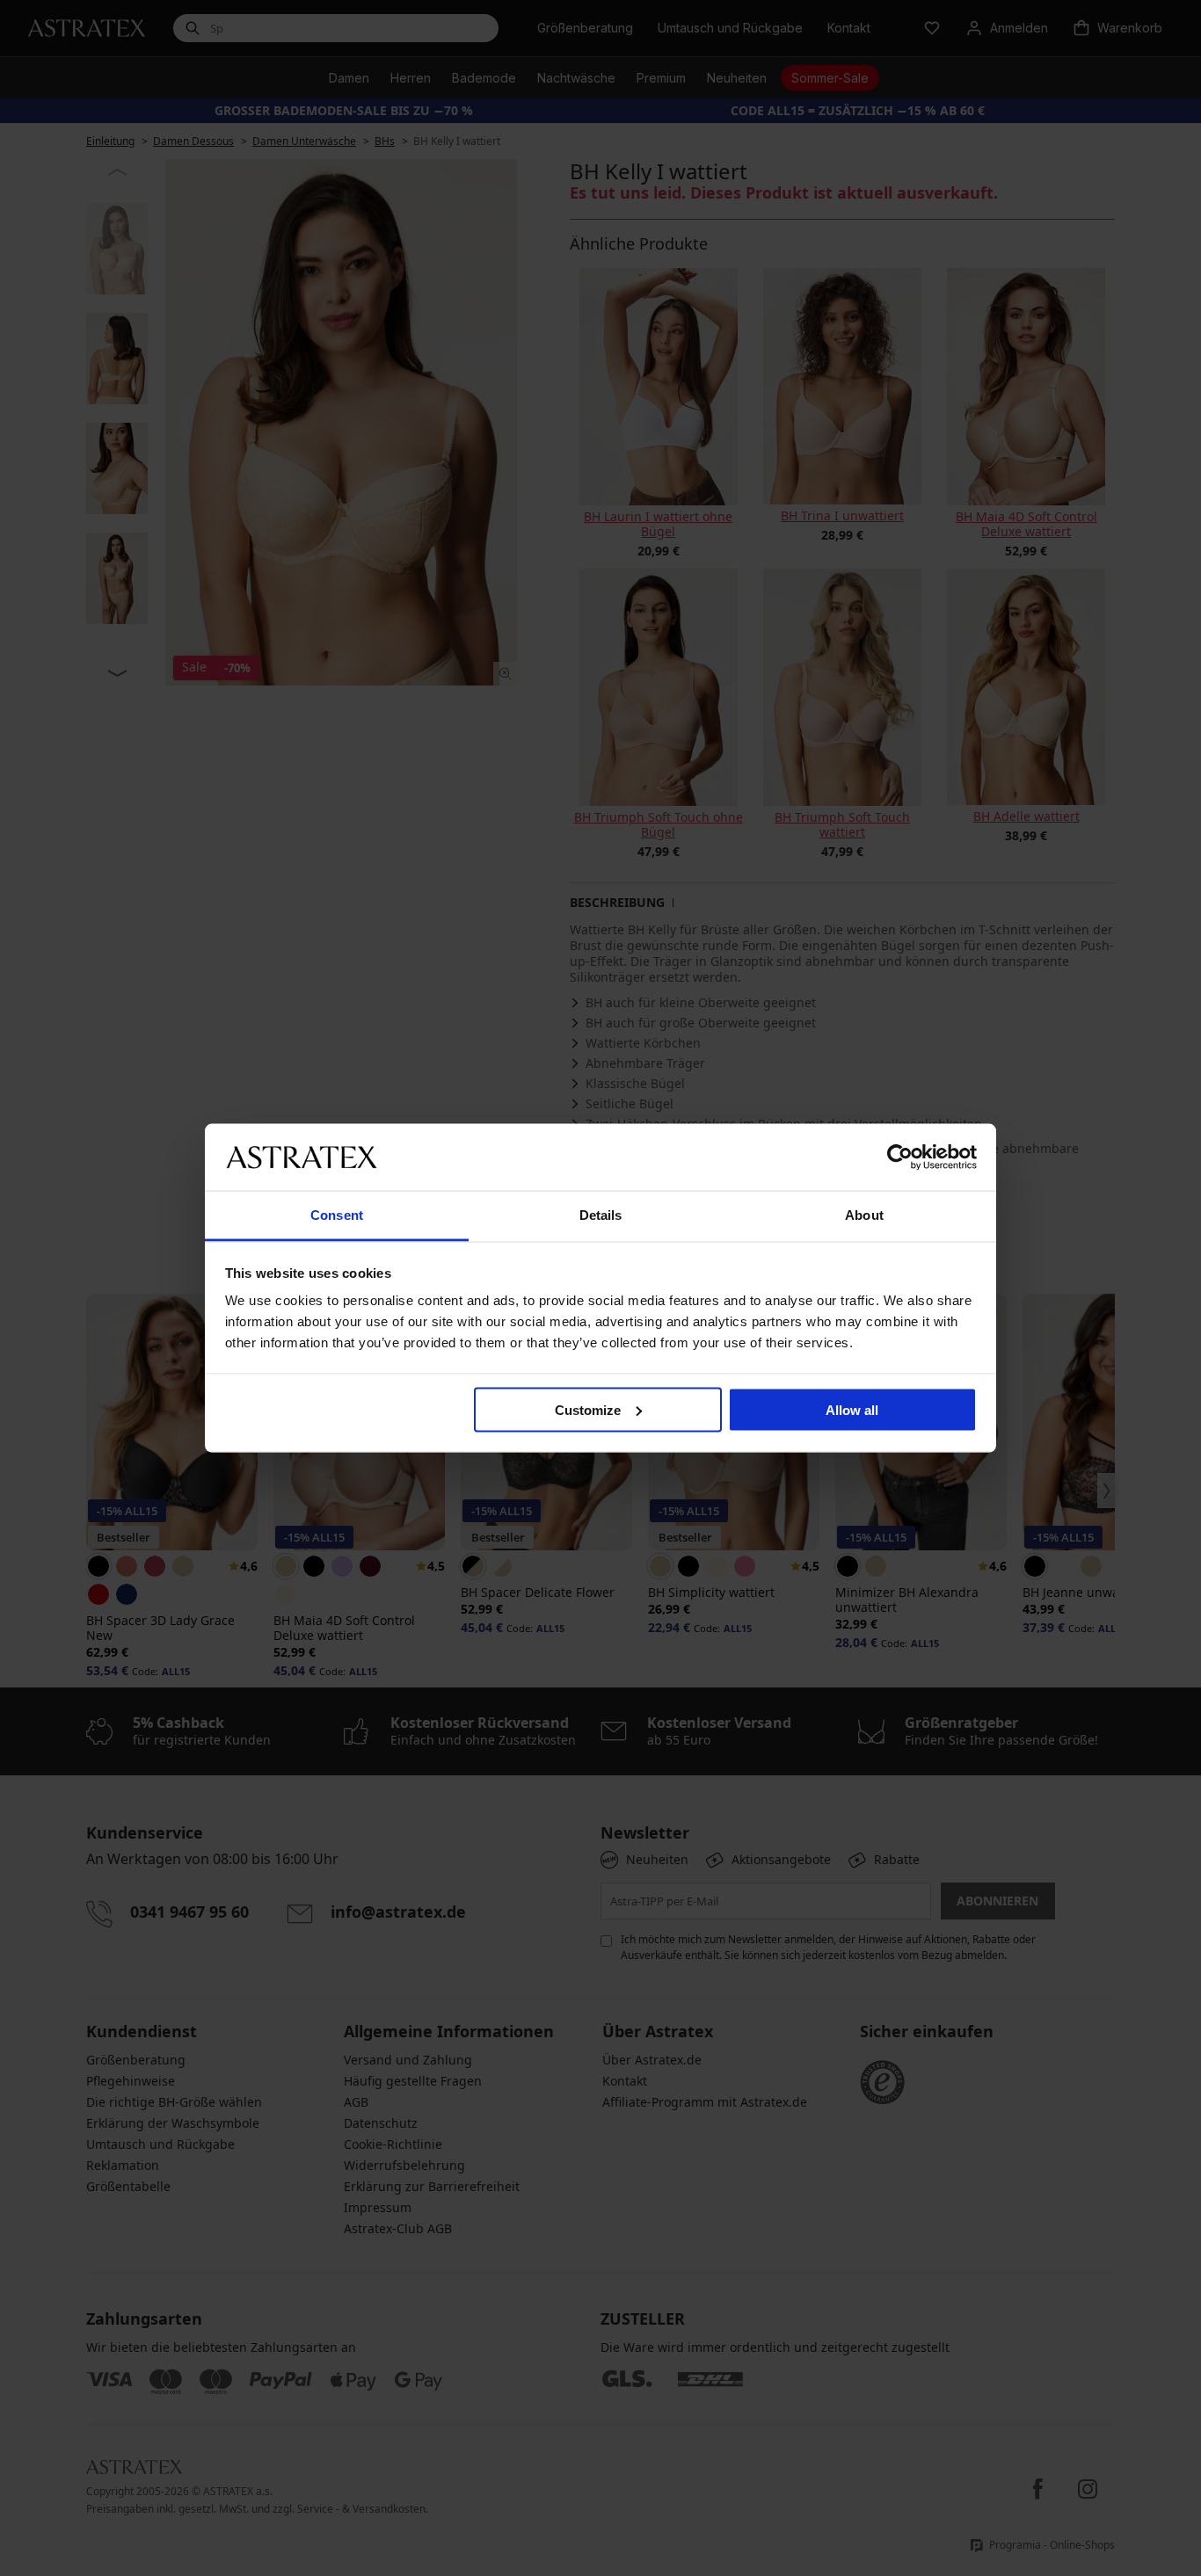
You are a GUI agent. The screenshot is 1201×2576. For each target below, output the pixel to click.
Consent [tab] (337, 1215)
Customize (588, 1409)
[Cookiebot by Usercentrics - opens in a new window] (900, 1157)
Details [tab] (601, 1215)
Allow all (852, 1409)
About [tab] (864, 1215)
